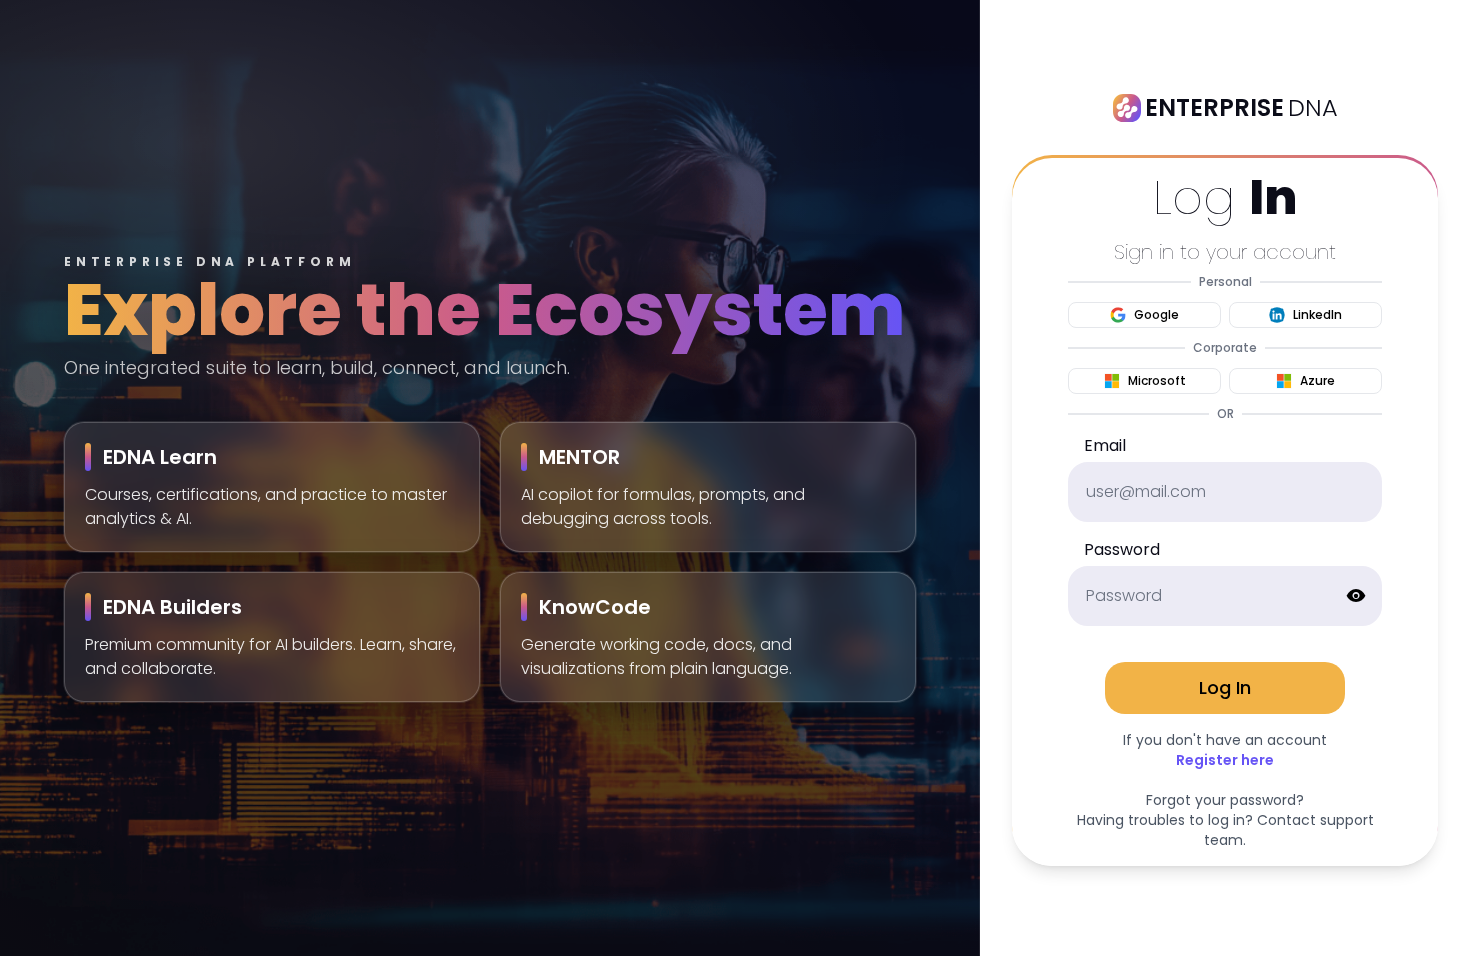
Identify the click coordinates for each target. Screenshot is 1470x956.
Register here (1225, 760)
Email (1105, 445)
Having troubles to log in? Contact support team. (1225, 830)
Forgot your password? (1225, 800)
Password (1122, 549)
